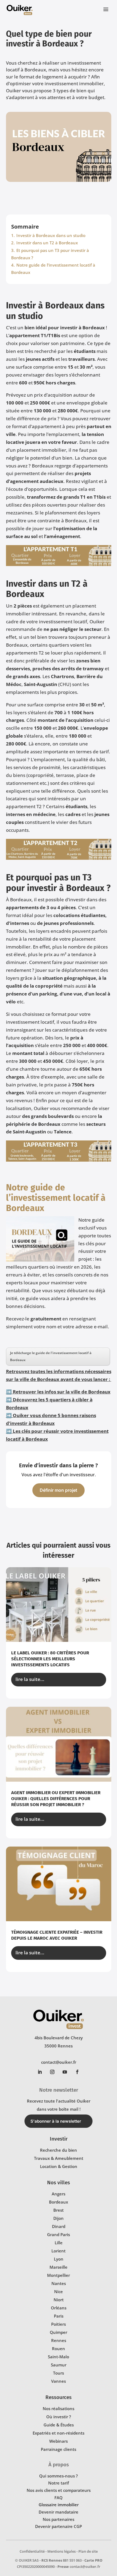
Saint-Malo (59, 2357)
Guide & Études (59, 2425)
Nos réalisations (59, 2409)
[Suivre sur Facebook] (77, 2072)
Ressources (59, 2397)
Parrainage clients (59, 2449)
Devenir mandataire (59, 2512)
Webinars (59, 2441)
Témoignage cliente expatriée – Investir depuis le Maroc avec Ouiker (57, 1935)
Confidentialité (32, 2551)
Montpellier (59, 2275)
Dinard (59, 2226)
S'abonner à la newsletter (56, 2121)
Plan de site (88, 2551)
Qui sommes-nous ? (59, 2476)
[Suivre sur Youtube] (65, 2072)
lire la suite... (30, 1679)
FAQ (59, 2498)
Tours (59, 2373)
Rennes (59, 2340)
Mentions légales (61, 2551)
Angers (59, 2194)
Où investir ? (59, 2417)
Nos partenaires (59, 2519)
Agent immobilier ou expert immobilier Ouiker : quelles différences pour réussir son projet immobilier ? (56, 1799)
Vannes (59, 2381)
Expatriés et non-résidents (59, 2433)
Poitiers (59, 2324)
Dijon (59, 2218)
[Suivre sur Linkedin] (40, 2072)
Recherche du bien (59, 2150)
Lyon (59, 2259)
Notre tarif (59, 2483)
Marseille (59, 2267)
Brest (59, 2210)
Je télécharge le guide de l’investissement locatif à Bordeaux (51, 1356)
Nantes (59, 2283)
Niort (59, 2300)
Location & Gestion (59, 2166)
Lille (59, 2243)
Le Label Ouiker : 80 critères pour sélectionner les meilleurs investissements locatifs (50, 1659)
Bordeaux (59, 2202)
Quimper (59, 2332)
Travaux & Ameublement (59, 2158)
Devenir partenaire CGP (59, 2526)
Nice (59, 2291)
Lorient (59, 2251)
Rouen (59, 2349)
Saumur (59, 2365)
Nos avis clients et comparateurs (59, 2490)
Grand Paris (59, 2234)
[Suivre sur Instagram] (52, 2072)
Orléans (59, 2308)
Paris (59, 2316)
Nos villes (59, 2183)
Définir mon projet (59, 1490)
